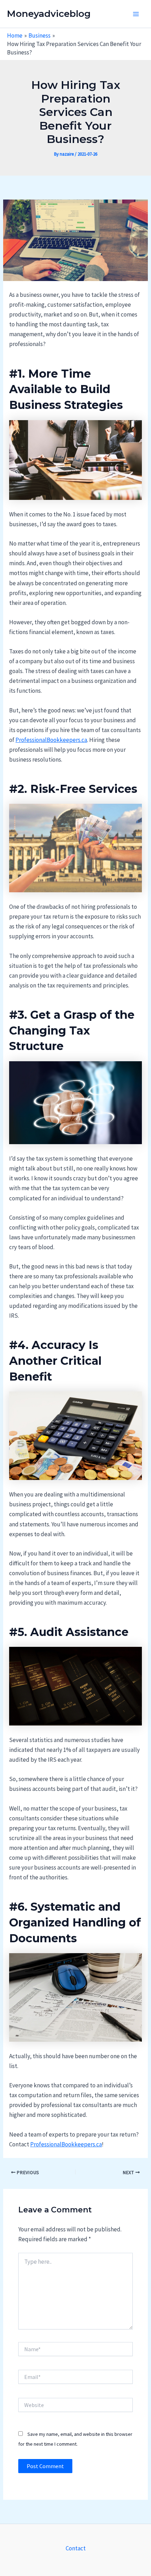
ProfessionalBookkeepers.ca (51, 740)
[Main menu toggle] (136, 14)
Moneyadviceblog (49, 14)
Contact (76, 2548)
